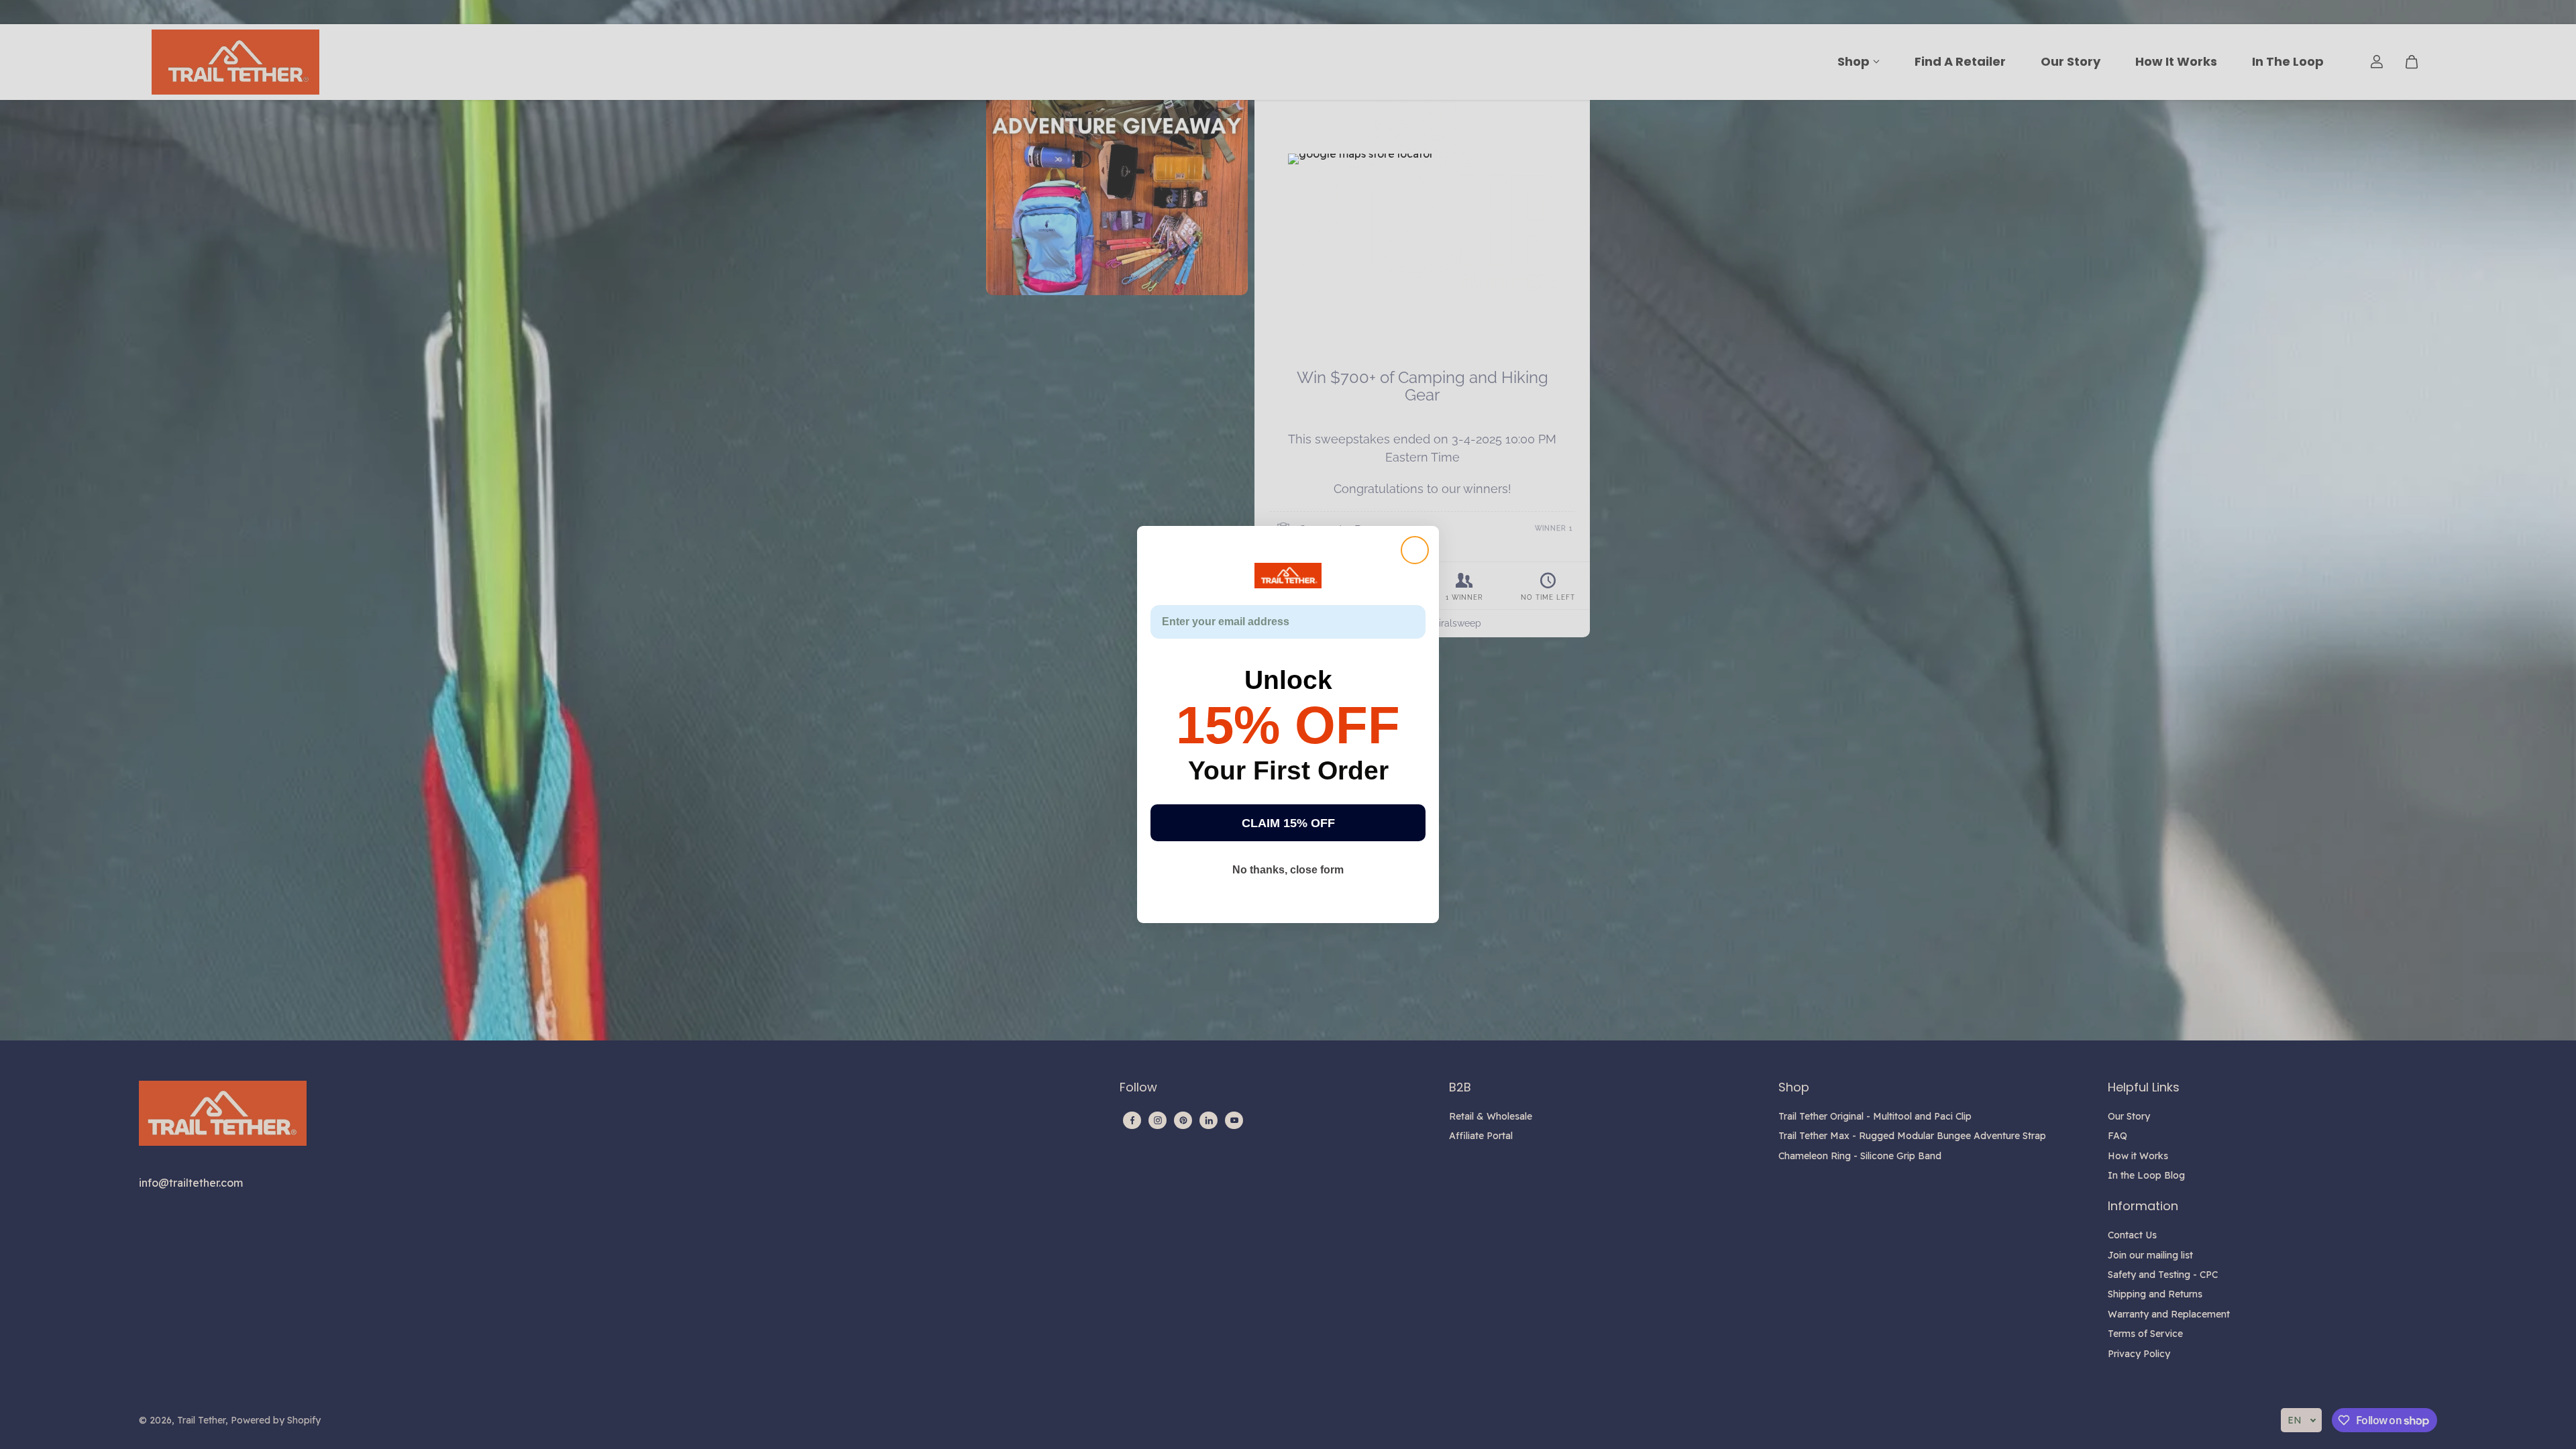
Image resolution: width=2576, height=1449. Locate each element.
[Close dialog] (1415, 550)
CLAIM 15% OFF (1288, 823)
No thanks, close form (1288, 870)
